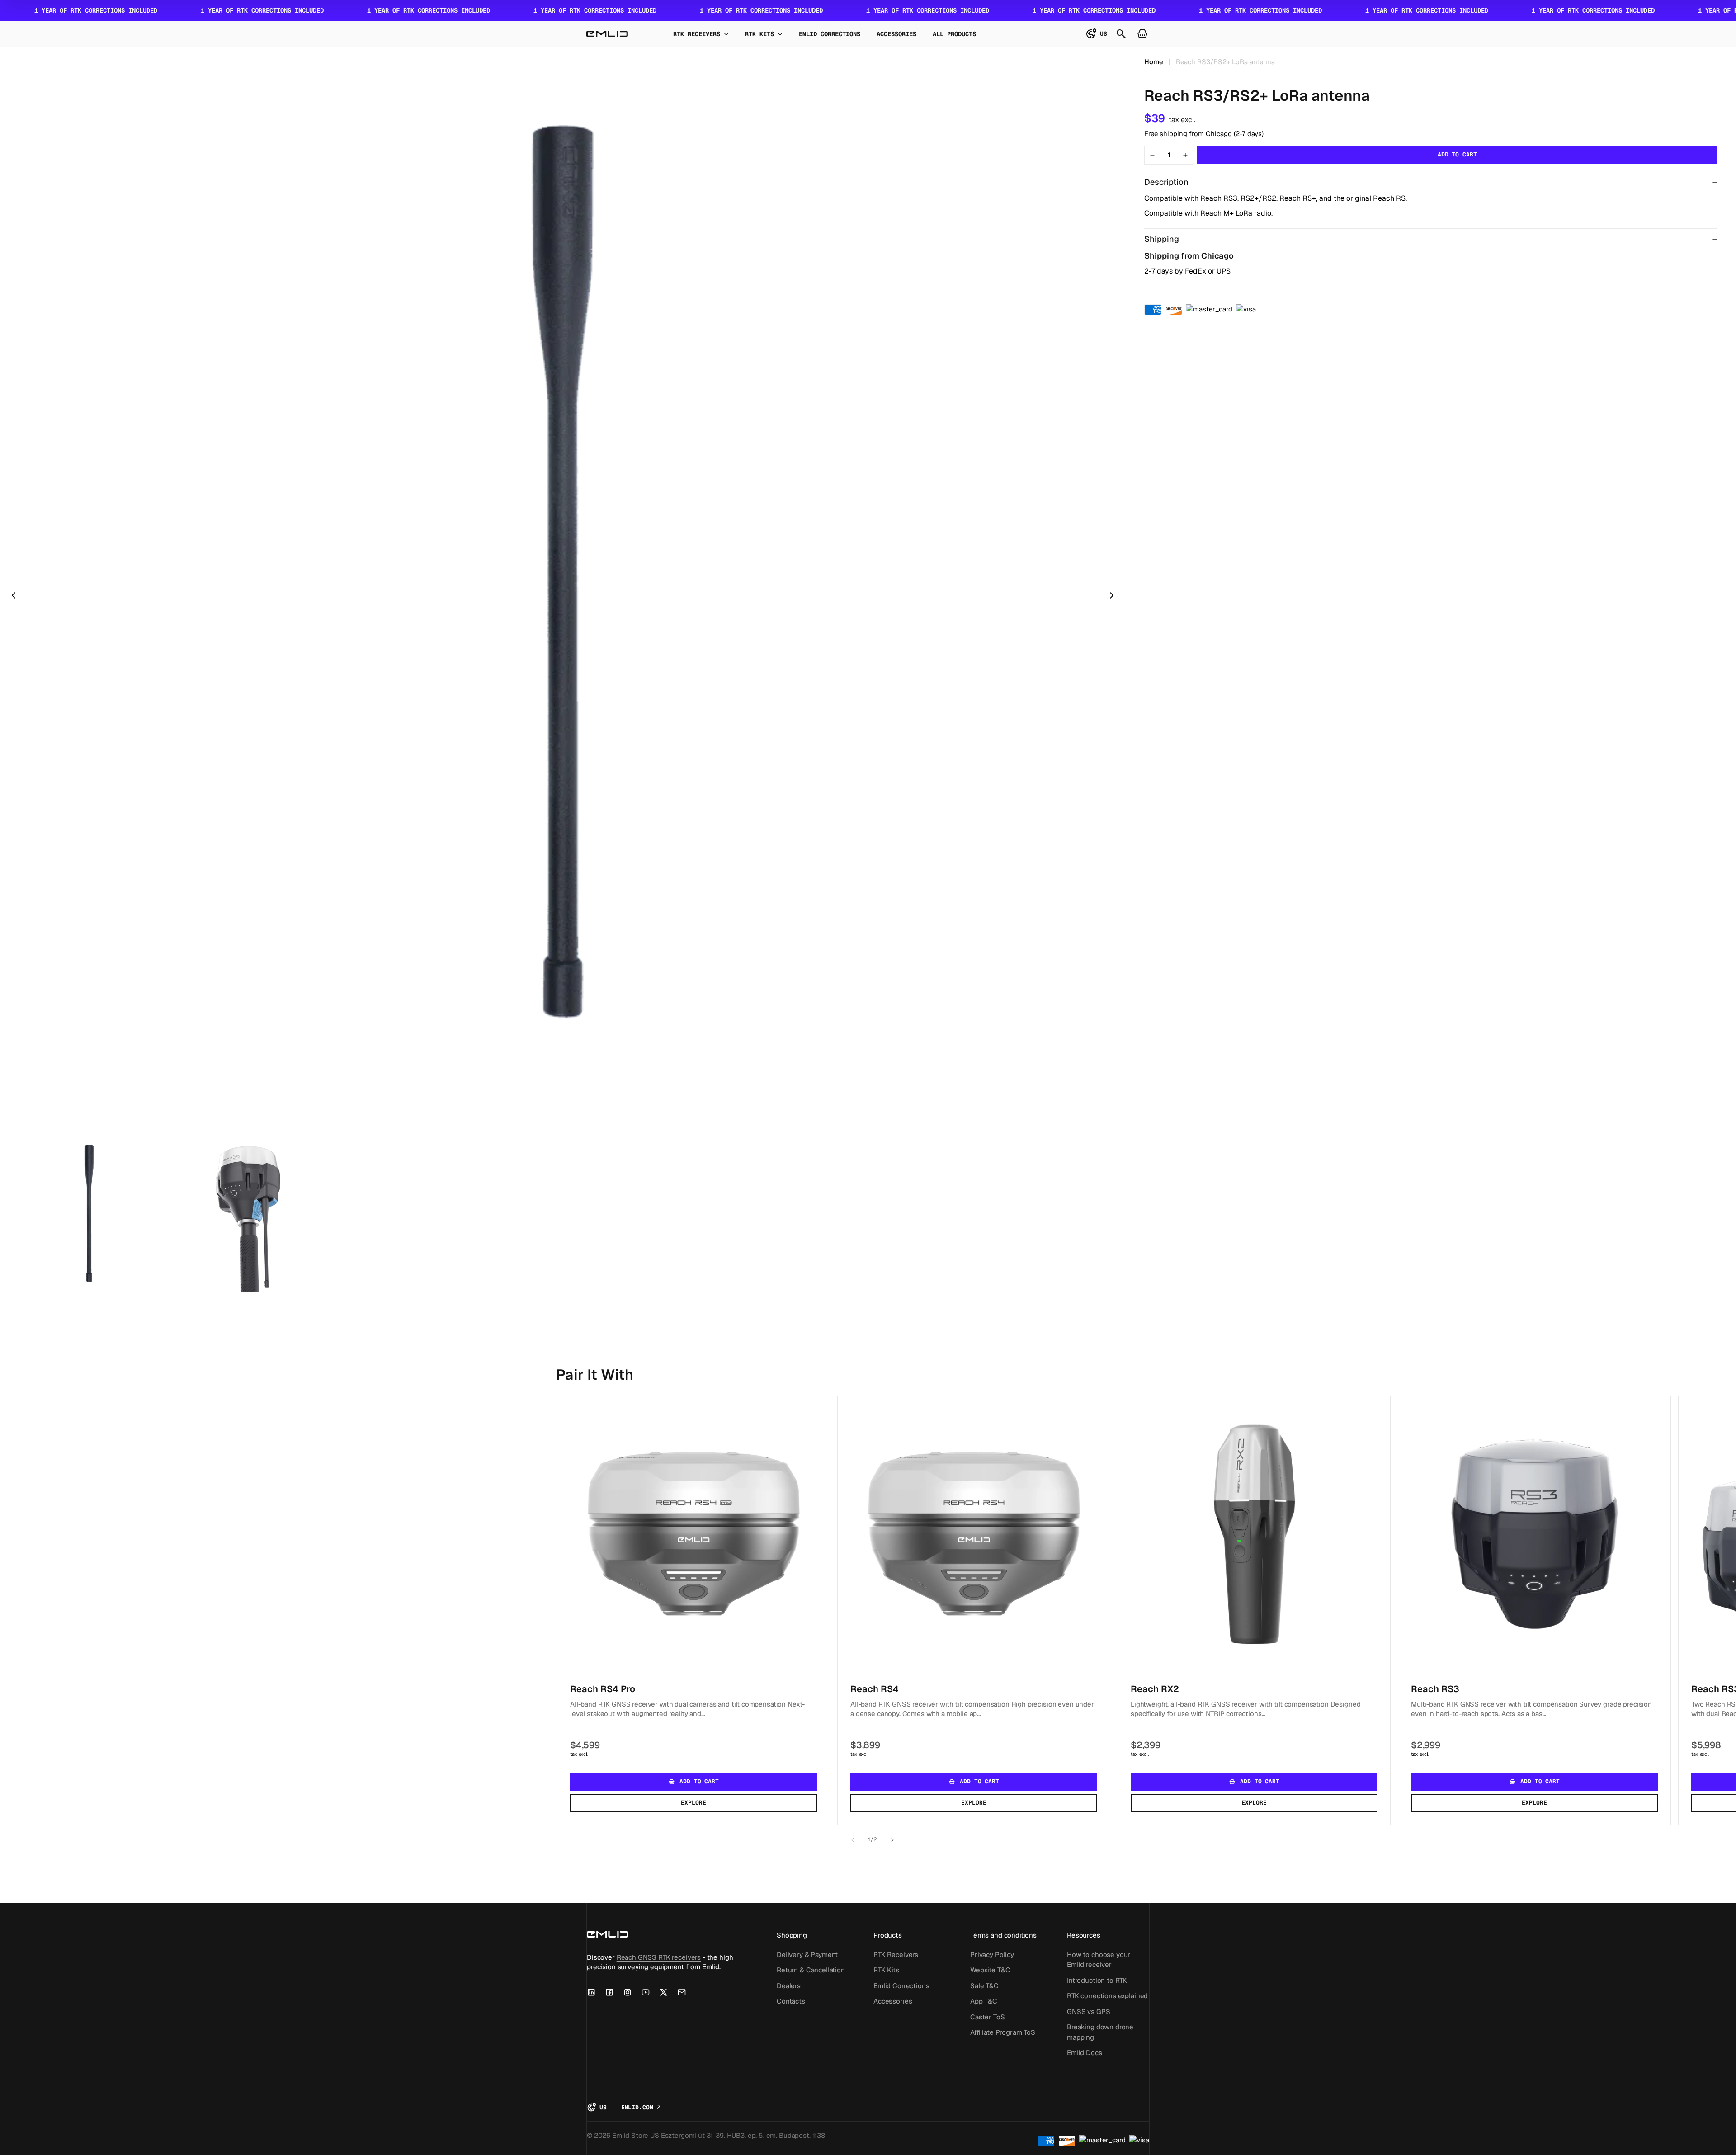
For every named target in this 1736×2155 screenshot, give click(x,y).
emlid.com (641, 2108)
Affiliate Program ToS (1003, 2032)
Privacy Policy (992, 1954)
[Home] (607, 34)
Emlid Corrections (901, 1985)
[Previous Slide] (14, 595)
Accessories (893, 2001)
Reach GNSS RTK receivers (659, 1957)
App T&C (984, 2001)
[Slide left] (853, 1840)
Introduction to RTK (1097, 1980)
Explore (693, 1803)
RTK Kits (886, 1970)
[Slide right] (892, 1840)
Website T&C (990, 1970)
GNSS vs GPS (1088, 2011)
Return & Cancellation (811, 1970)
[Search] (1121, 34)
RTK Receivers (896, 1954)
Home (1154, 62)
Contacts (791, 2001)
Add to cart (1457, 154)
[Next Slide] (1112, 595)
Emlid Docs (1085, 2053)
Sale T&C (984, 1985)
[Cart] (1142, 34)
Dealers (789, 1985)
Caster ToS (988, 2016)
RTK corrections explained (1107, 1996)
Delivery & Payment (807, 1954)
